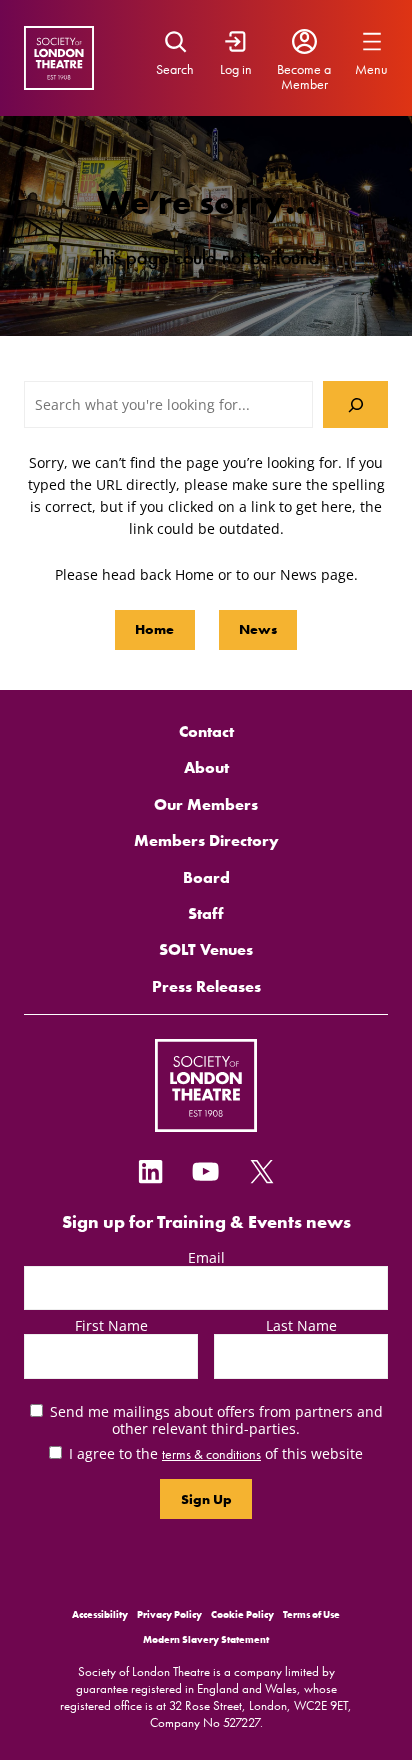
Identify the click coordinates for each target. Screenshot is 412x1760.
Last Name (301, 1325)
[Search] (355, 404)
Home (154, 629)
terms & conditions (211, 1454)
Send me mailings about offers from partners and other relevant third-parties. (216, 1420)
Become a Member (304, 76)
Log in (236, 69)
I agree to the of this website (216, 1453)
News (258, 629)
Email (206, 1257)
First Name (111, 1325)
